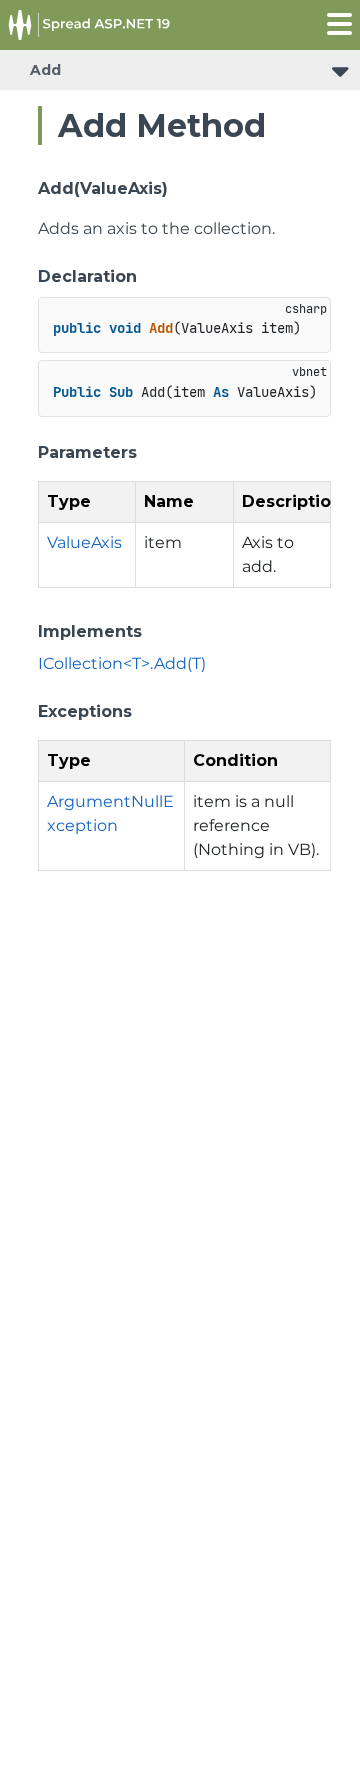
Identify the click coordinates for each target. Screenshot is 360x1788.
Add (45, 70)
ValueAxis (84, 542)
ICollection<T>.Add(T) (122, 663)
